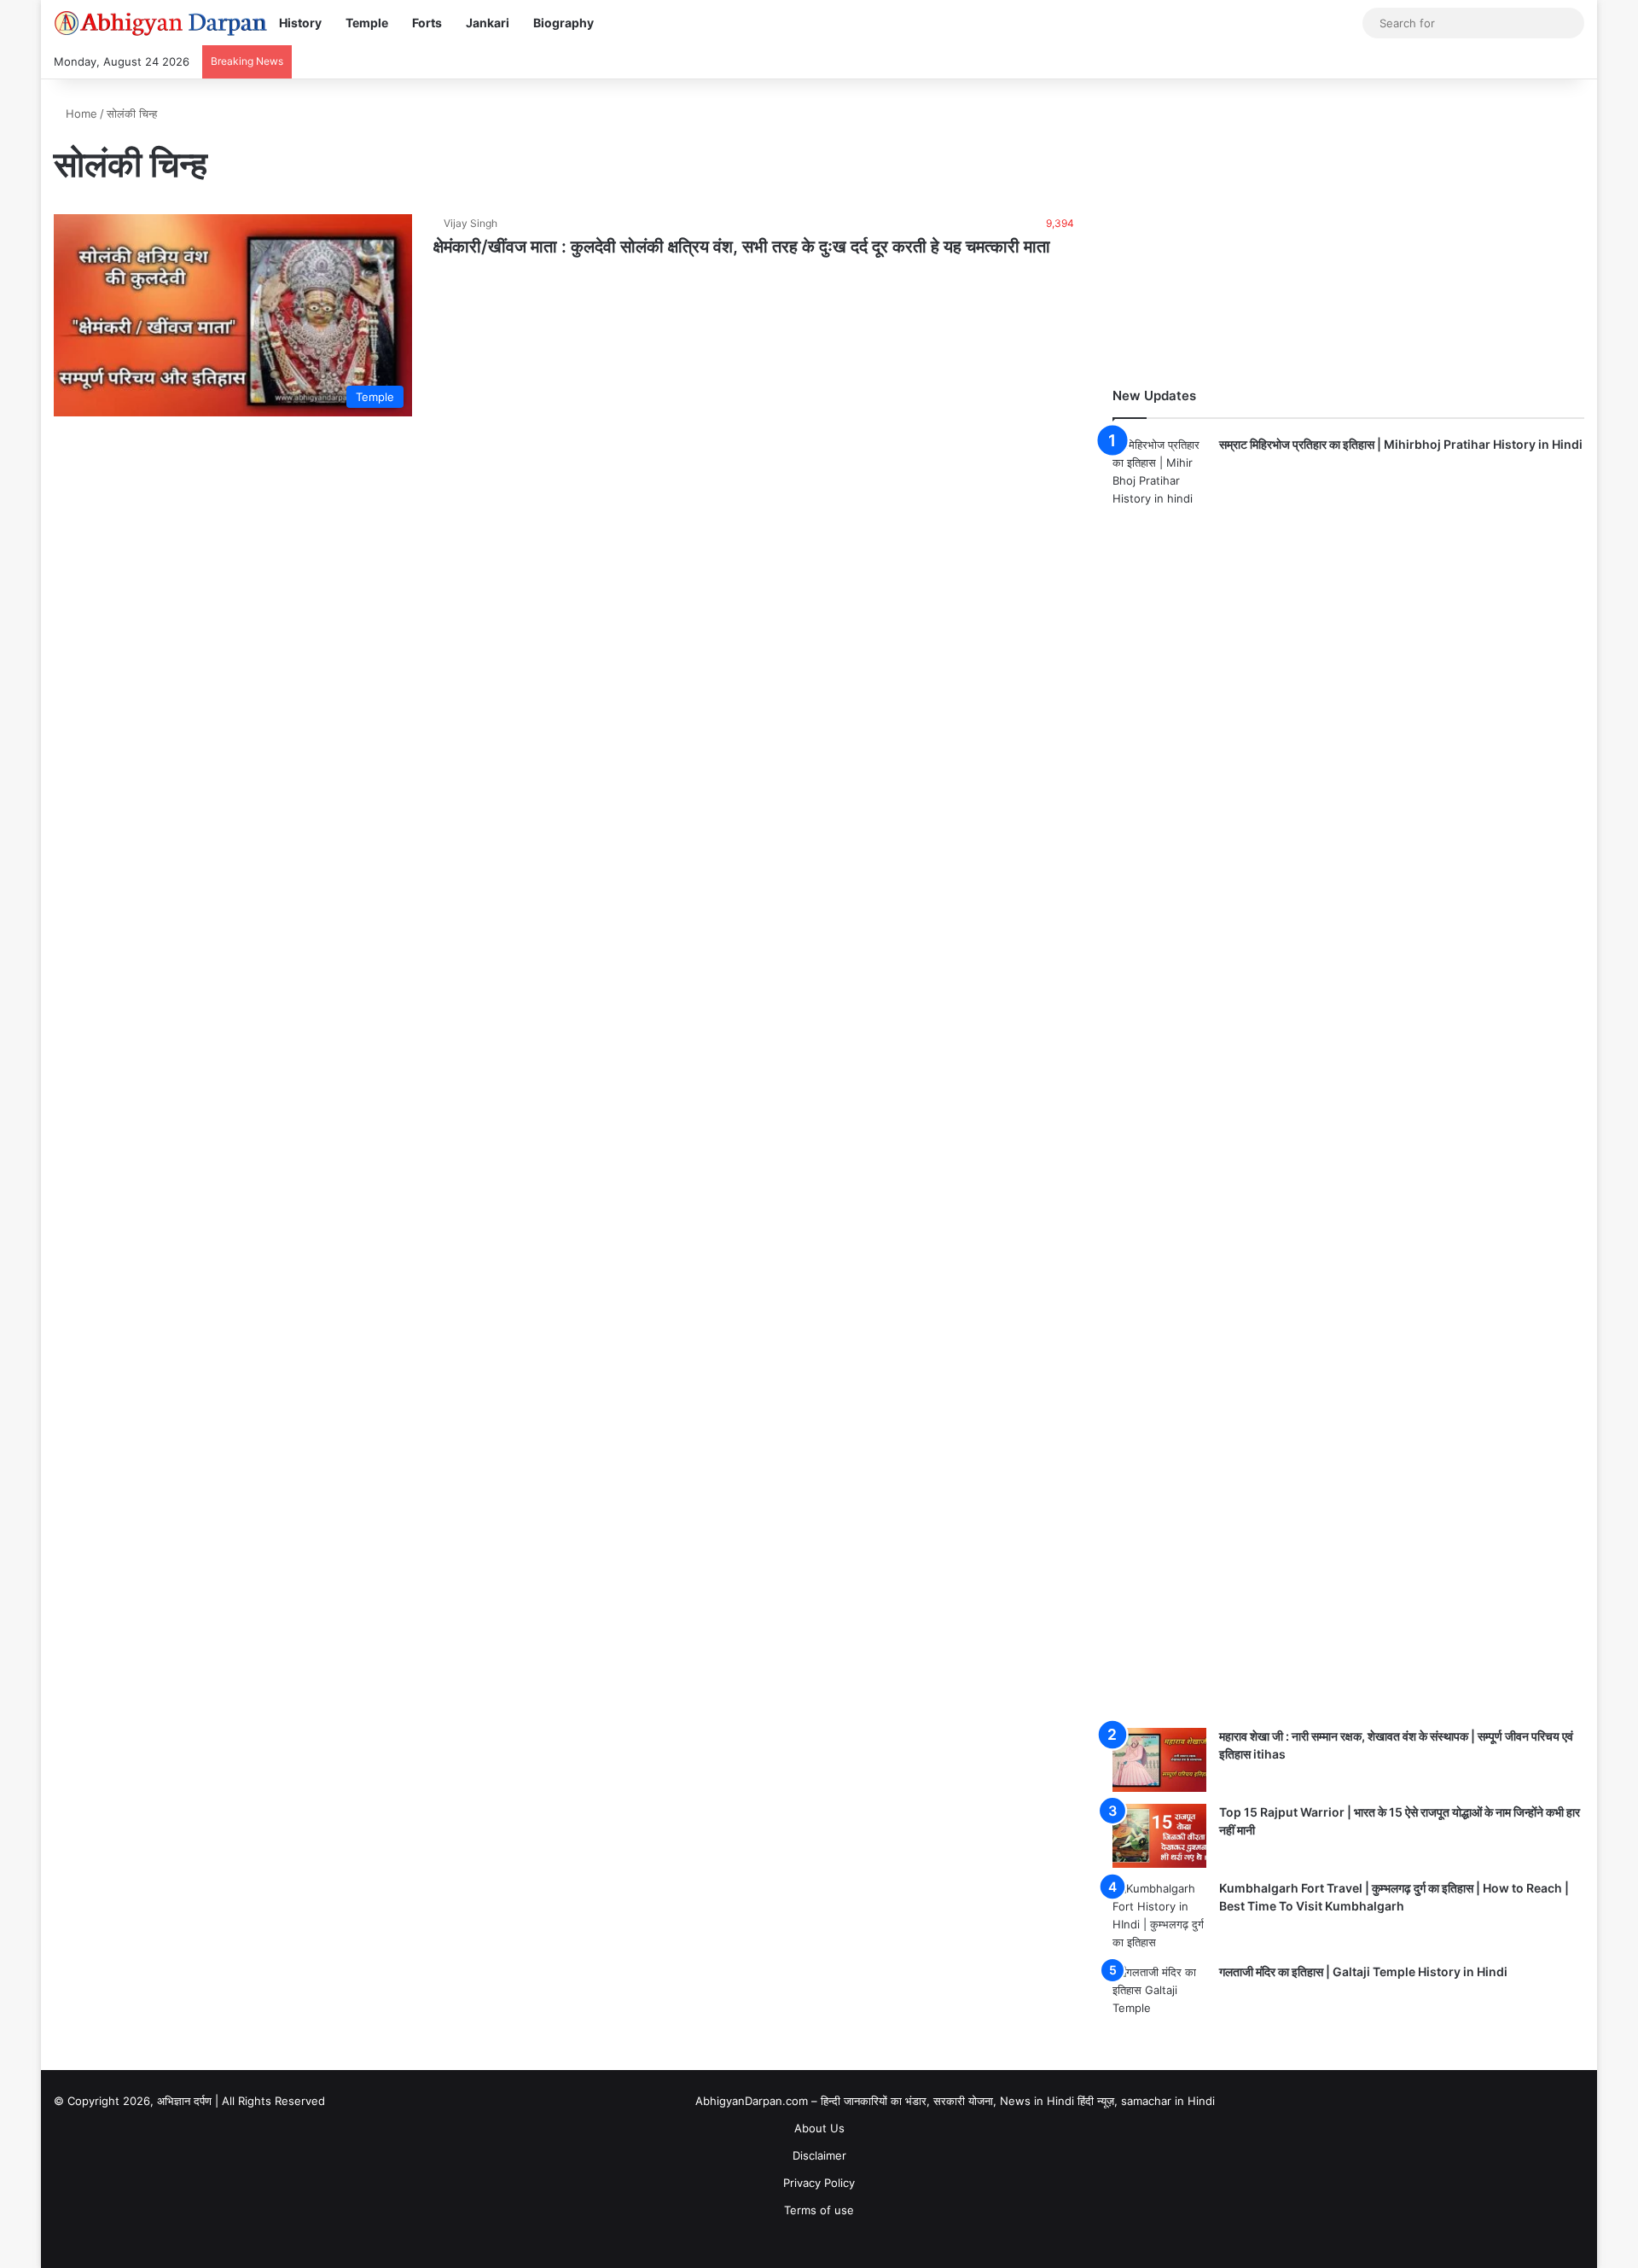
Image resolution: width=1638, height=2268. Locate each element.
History (300, 23)
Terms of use (819, 2210)
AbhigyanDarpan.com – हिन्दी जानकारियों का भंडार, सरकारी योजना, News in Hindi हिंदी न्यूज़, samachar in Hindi (955, 2101)
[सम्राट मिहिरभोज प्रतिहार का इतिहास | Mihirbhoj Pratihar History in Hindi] (1159, 1076)
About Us (819, 2128)
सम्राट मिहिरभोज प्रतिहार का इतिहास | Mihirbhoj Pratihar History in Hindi (1401, 444)
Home (80, 113)
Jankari (488, 23)
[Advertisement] (1348, 224)
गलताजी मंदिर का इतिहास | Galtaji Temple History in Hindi (1363, 1971)
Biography (563, 23)
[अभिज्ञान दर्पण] (160, 23)
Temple (367, 23)
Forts (427, 23)
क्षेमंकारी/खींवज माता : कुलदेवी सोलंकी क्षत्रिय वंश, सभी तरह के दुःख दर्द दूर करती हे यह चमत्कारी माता (742, 247)
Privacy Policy (819, 2183)
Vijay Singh (470, 223)
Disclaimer (819, 2155)
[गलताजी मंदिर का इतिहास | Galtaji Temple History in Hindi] (1159, 1995)
